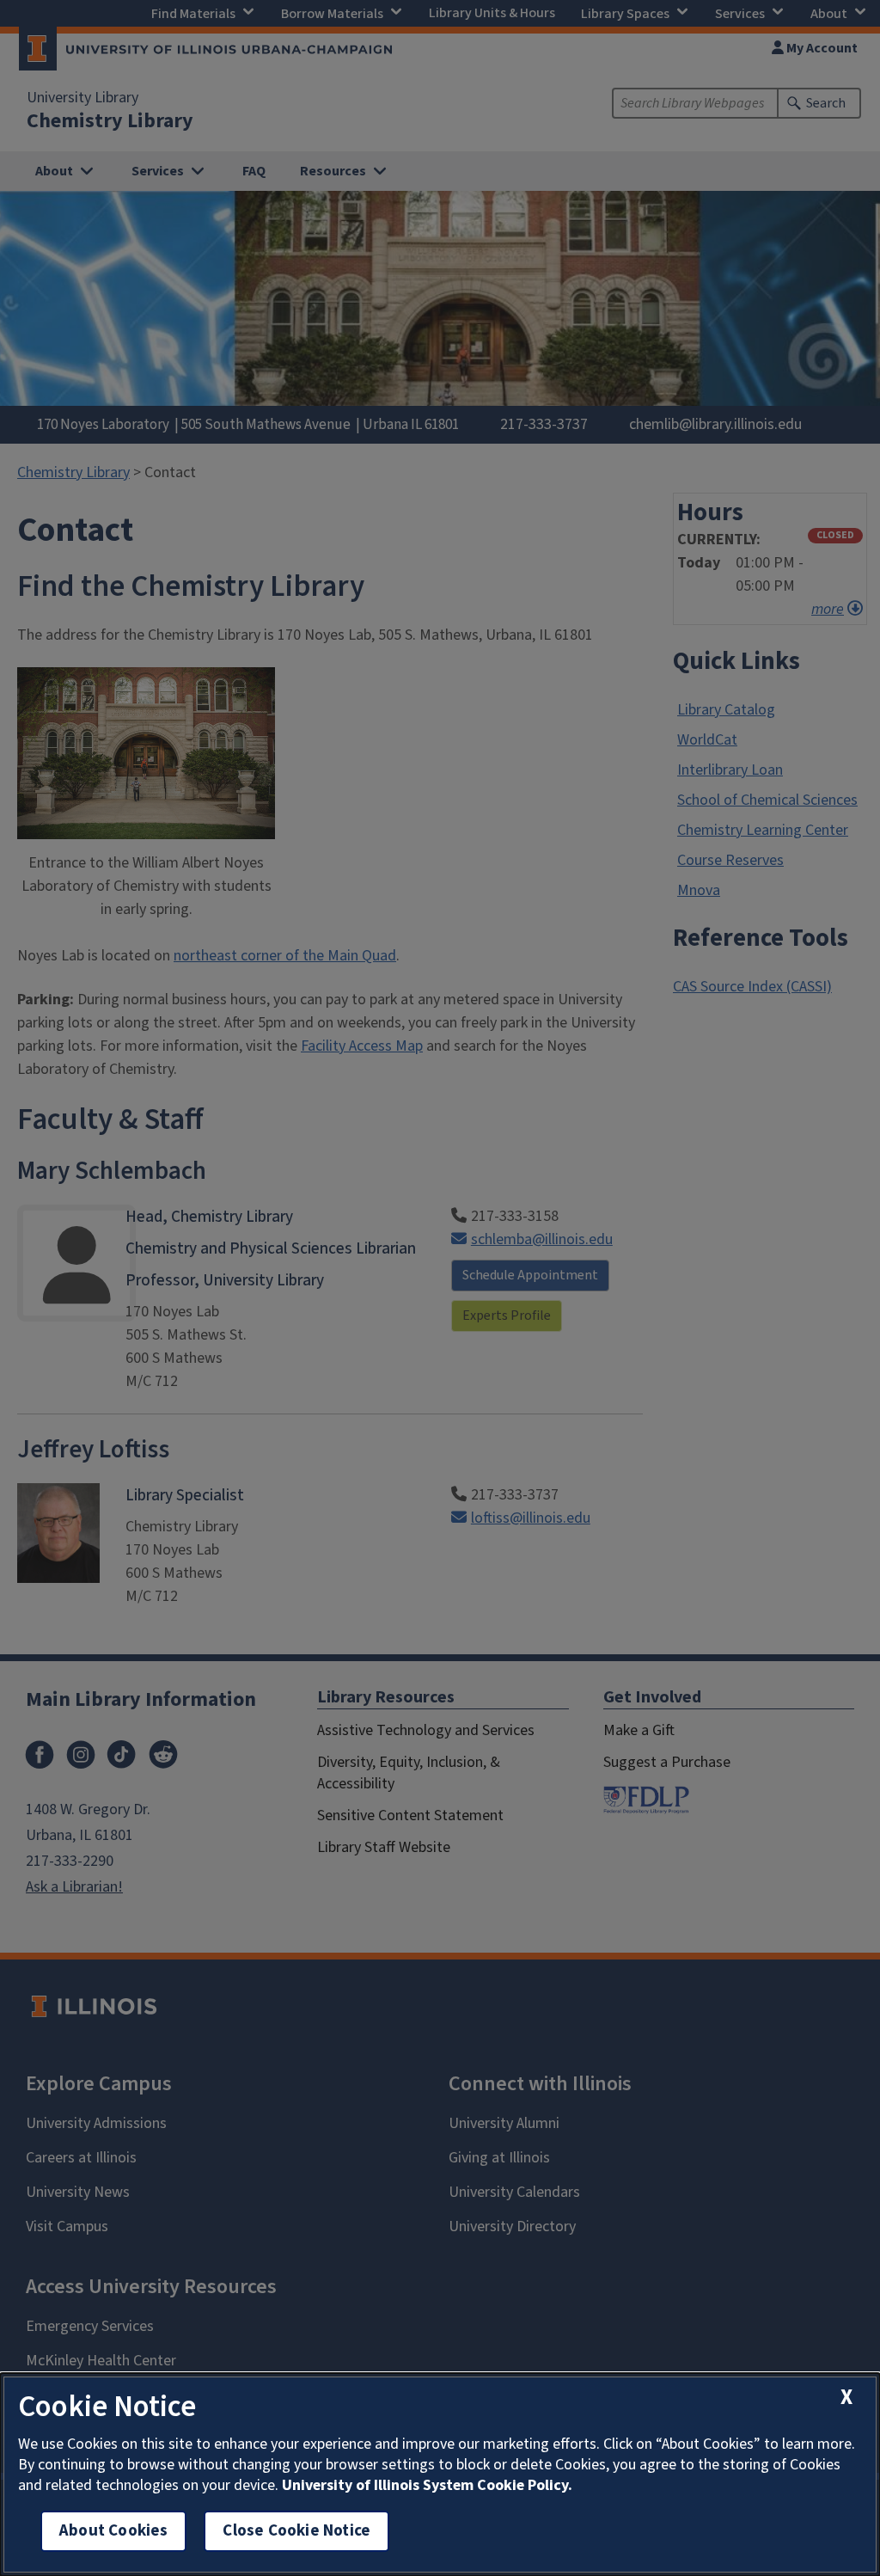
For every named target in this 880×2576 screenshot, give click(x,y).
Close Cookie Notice (296, 2531)
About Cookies (113, 2531)
